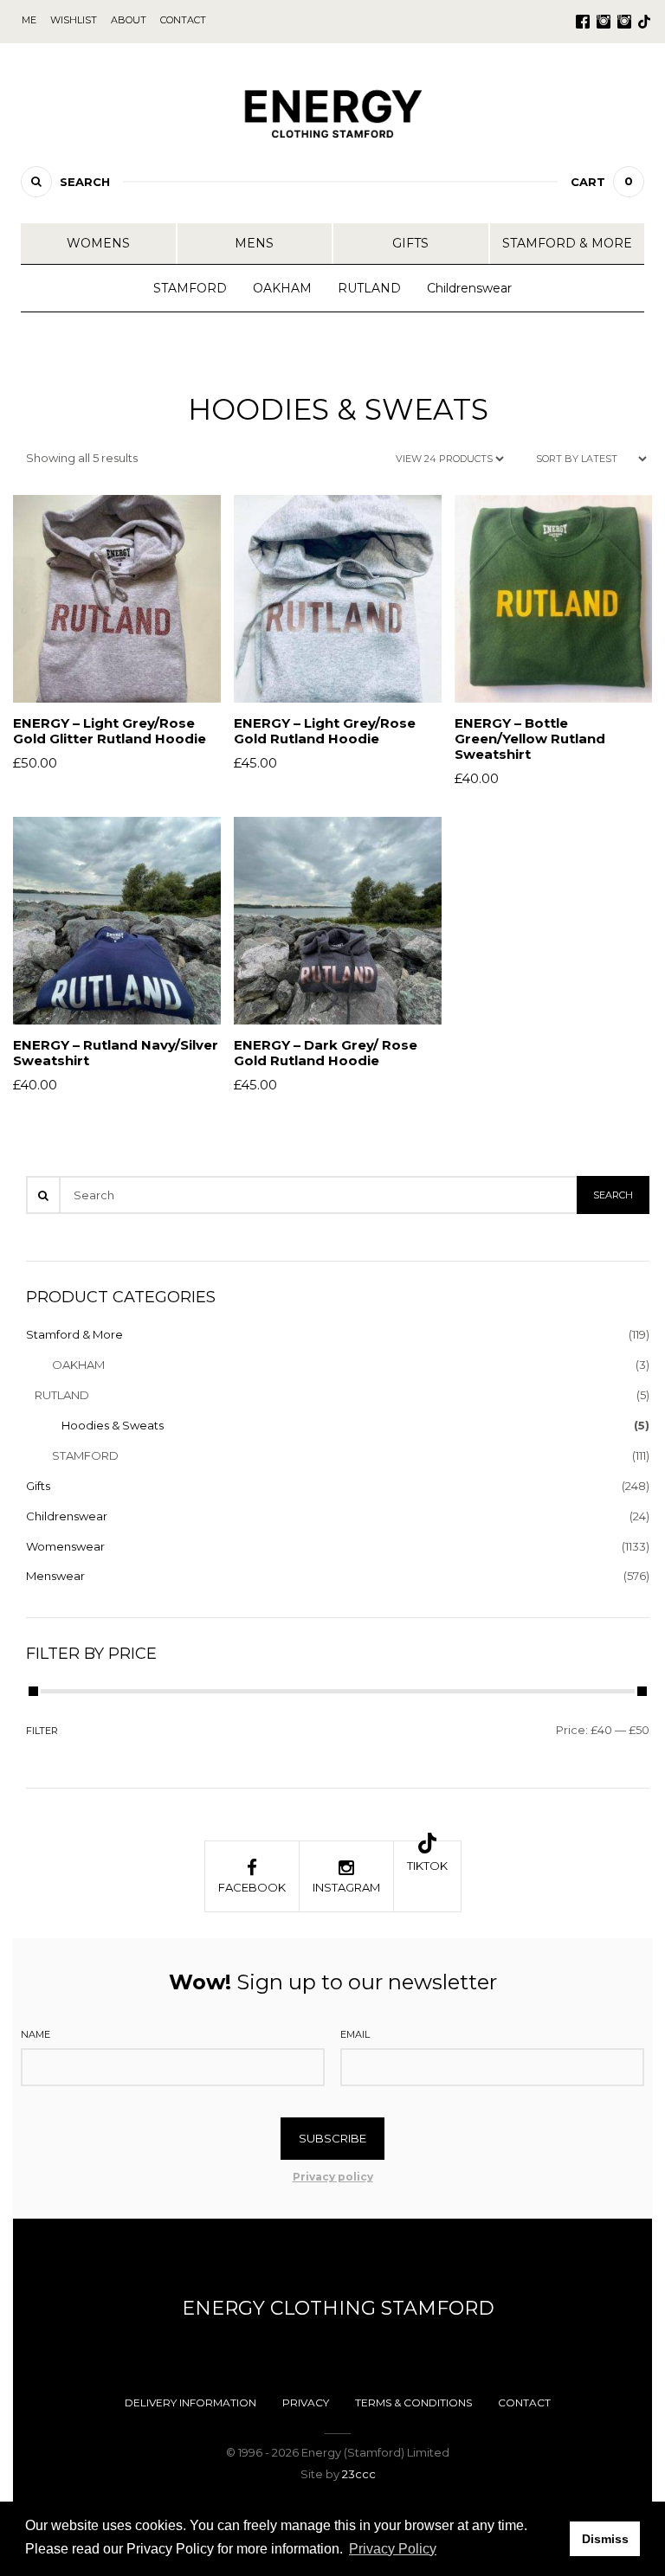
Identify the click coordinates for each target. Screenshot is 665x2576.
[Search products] (36, 182)
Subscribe (332, 2138)
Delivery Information (190, 2403)
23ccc (359, 2474)
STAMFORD (190, 288)
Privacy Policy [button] (393, 2549)
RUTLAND (369, 288)
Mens (254, 243)
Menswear (55, 1576)
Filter (42, 1731)
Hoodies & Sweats (113, 1425)
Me (29, 20)
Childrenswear (469, 288)
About (129, 20)
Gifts (410, 243)
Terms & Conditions (413, 2403)
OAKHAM (282, 288)
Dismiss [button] (605, 2539)
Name (36, 2034)
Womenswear (65, 1546)
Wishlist (74, 20)
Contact (524, 2403)
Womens (98, 243)
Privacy (306, 2403)
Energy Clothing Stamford (338, 2308)
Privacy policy (333, 2177)
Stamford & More (567, 243)
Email (355, 2034)
